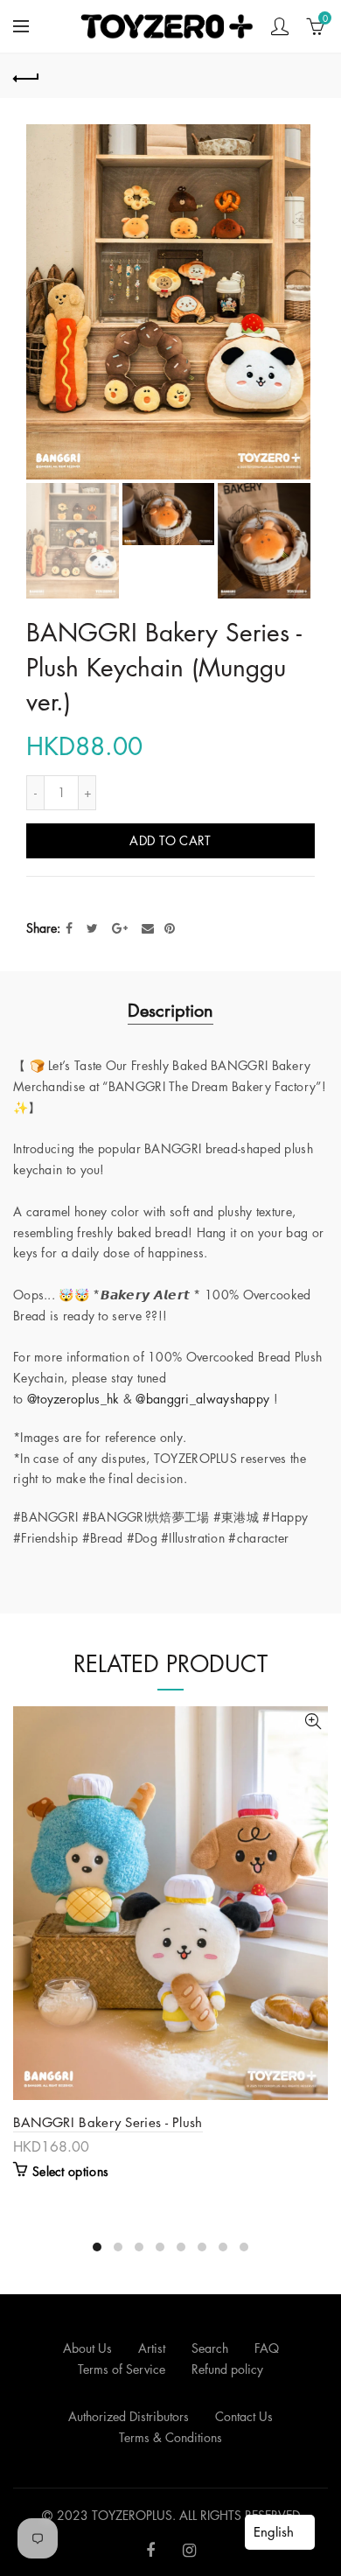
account (280, 26)
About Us (87, 2348)
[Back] (26, 76)
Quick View (313, 1722)
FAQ (267, 2348)
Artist (152, 2348)
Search (210, 2348)
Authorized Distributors (129, 2416)
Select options (70, 2172)
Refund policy (227, 2369)
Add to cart (170, 840)
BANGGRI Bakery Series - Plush (108, 2122)
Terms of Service (122, 2369)
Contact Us (244, 2416)
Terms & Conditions (170, 2437)
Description (170, 1011)
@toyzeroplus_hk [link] (73, 1399)
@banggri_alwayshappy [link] (202, 1399)
